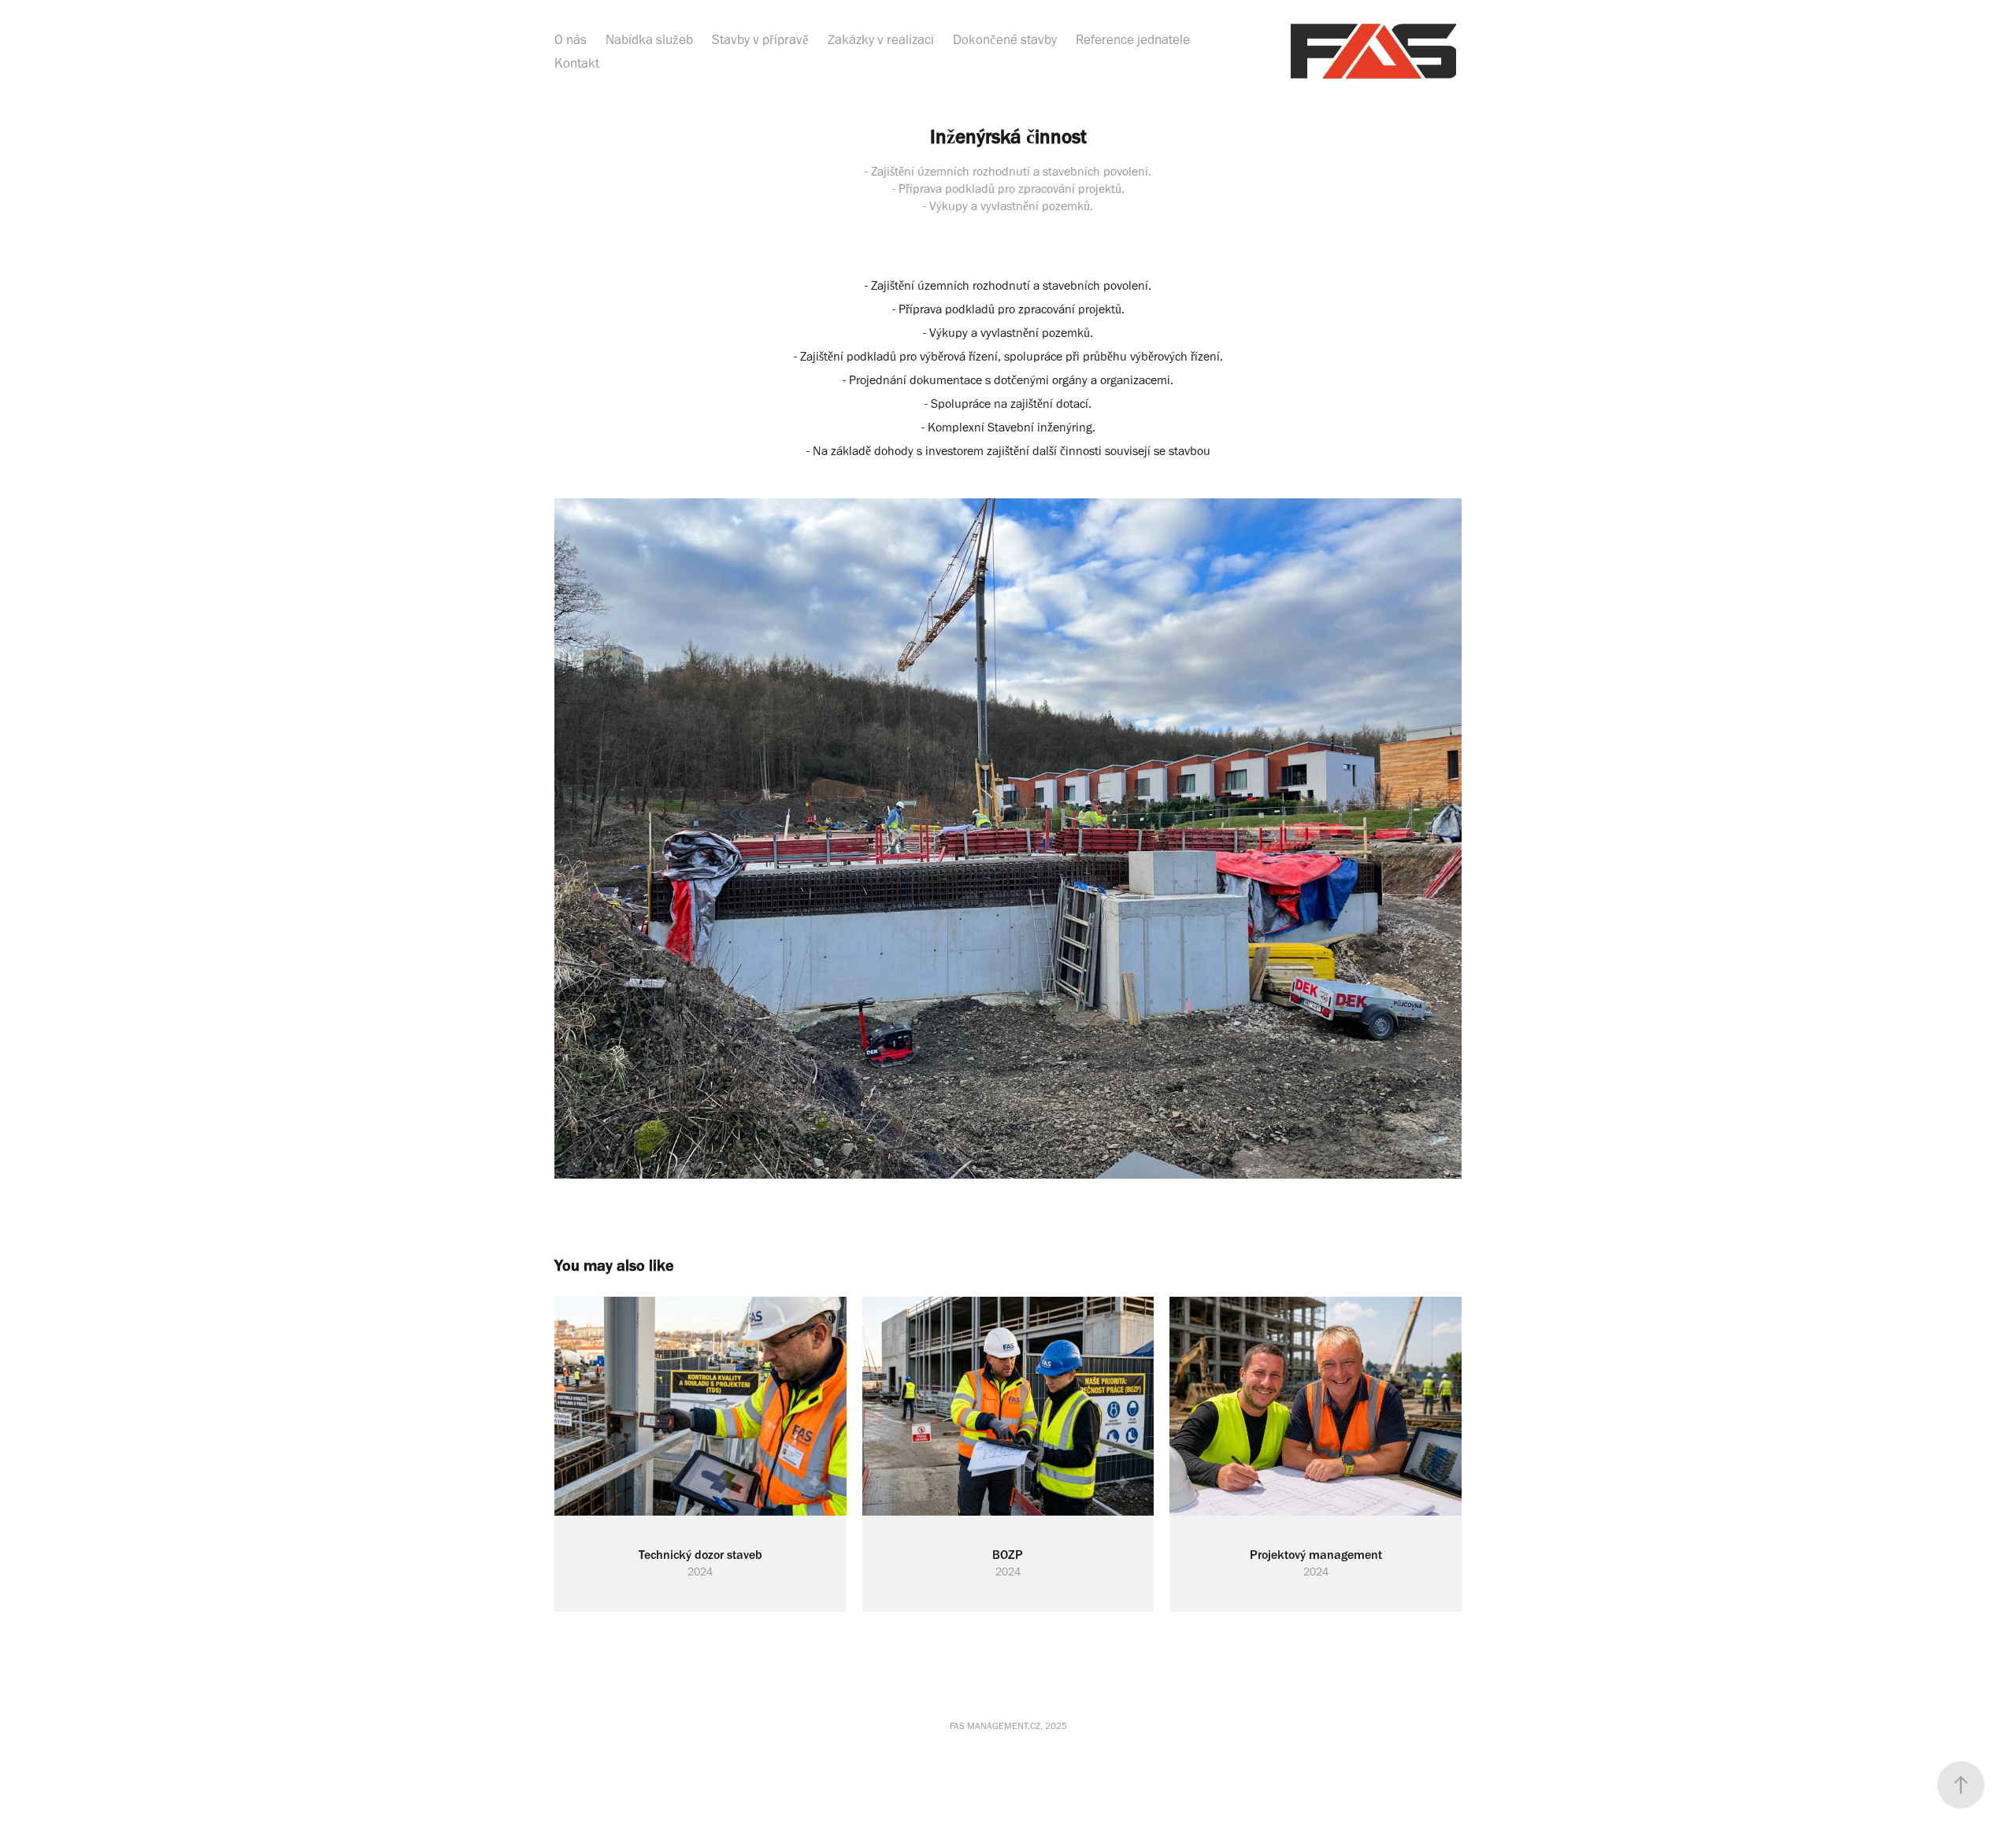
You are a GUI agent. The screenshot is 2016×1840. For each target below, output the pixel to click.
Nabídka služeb (649, 39)
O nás (571, 39)
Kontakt (577, 63)
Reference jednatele (1133, 39)
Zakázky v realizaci (881, 39)
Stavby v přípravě (760, 39)
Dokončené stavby (1005, 39)
